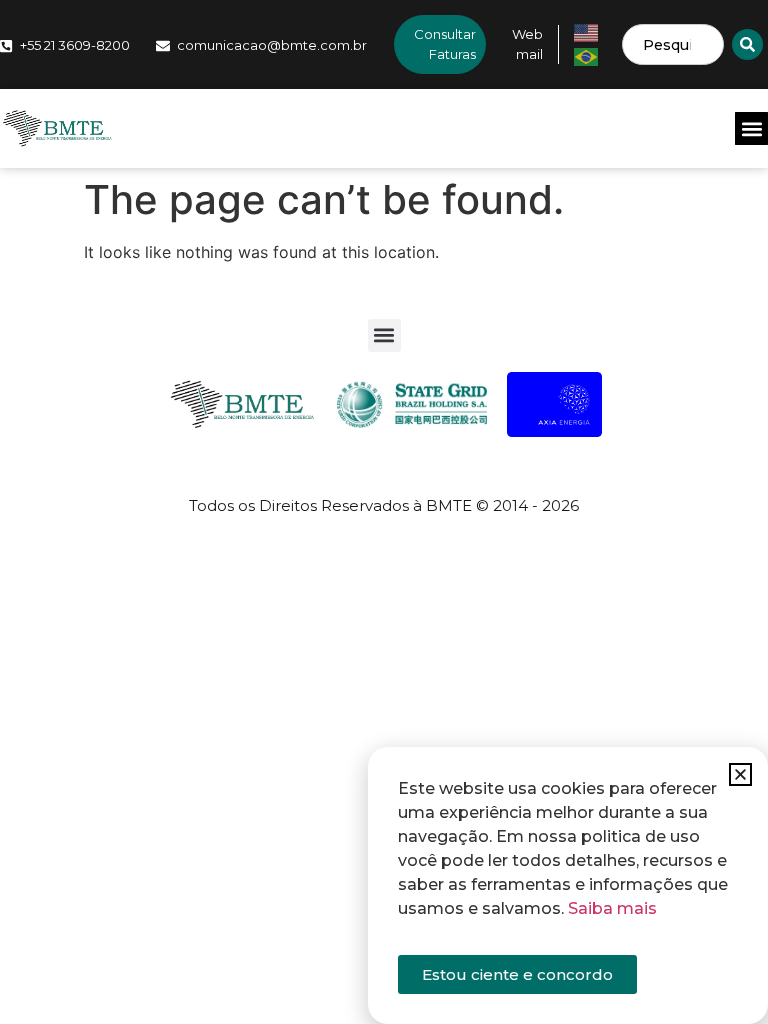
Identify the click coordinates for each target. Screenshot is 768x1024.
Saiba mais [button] (612, 908)
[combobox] (673, 44)
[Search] (747, 44)
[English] (587, 31)
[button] (751, 128)
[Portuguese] (587, 55)
